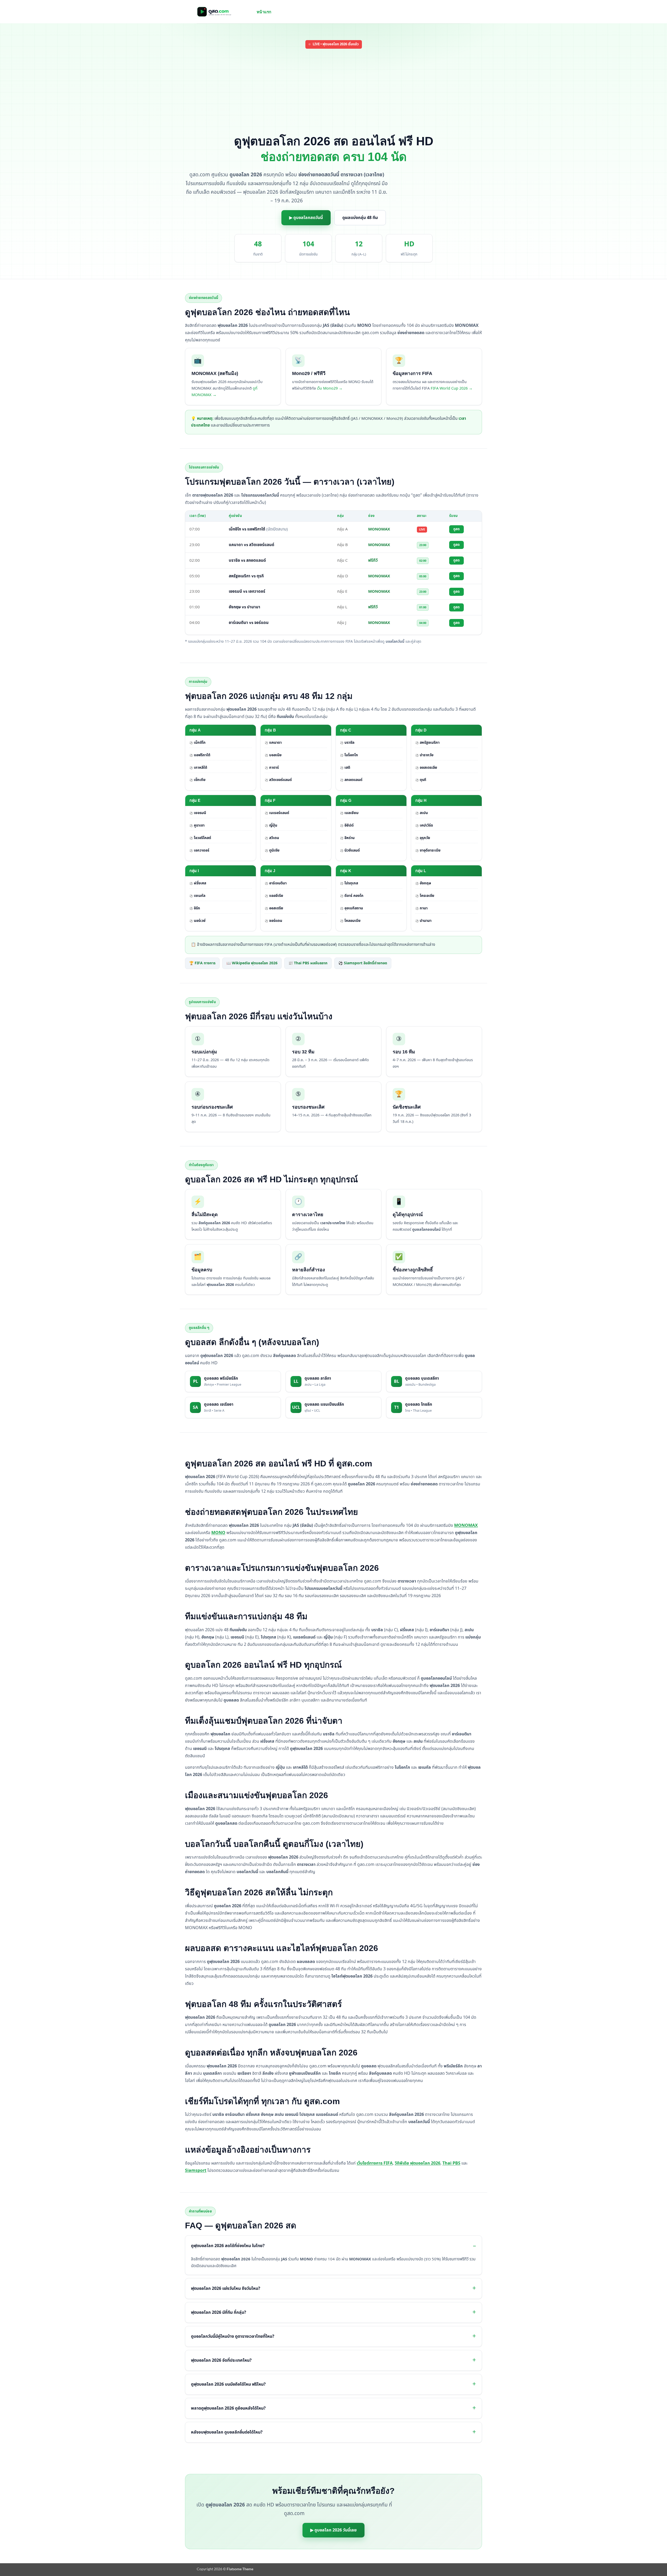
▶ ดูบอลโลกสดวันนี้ (306, 218)
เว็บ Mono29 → (330, 389)
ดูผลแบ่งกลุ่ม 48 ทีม (360, 218)
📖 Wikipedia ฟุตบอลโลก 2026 (252, 963)
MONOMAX (466, 1525)
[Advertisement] (333, 92)
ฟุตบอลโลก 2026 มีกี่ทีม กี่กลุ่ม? (219, 2312)
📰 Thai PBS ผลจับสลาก (308, 963)
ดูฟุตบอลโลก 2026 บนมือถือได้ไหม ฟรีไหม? (228, 2384)
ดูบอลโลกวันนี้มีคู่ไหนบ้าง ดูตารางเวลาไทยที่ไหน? (233, 2336)
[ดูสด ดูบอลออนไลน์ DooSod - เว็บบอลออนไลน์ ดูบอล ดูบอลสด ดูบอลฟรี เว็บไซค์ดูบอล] (223, 12)
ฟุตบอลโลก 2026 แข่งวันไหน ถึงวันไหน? (226, 2289)
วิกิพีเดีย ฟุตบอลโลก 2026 (418, 2163)
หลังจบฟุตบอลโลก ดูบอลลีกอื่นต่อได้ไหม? (227, 2432)
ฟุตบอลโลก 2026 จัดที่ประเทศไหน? (221, 2360)
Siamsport (196, 2171)
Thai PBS (451, 2163)
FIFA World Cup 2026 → (452, 389)
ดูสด (456, 529)
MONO (218, 1533)
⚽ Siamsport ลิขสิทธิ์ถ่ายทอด (363, 963)
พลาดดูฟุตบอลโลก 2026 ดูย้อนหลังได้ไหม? (228, 2408)
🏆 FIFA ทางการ (202, 963)
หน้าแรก (264, 12)
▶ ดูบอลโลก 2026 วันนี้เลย (333, 2530)
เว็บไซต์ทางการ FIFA (375, 2163)
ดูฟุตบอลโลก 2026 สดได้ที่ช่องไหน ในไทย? (228, 2246)
